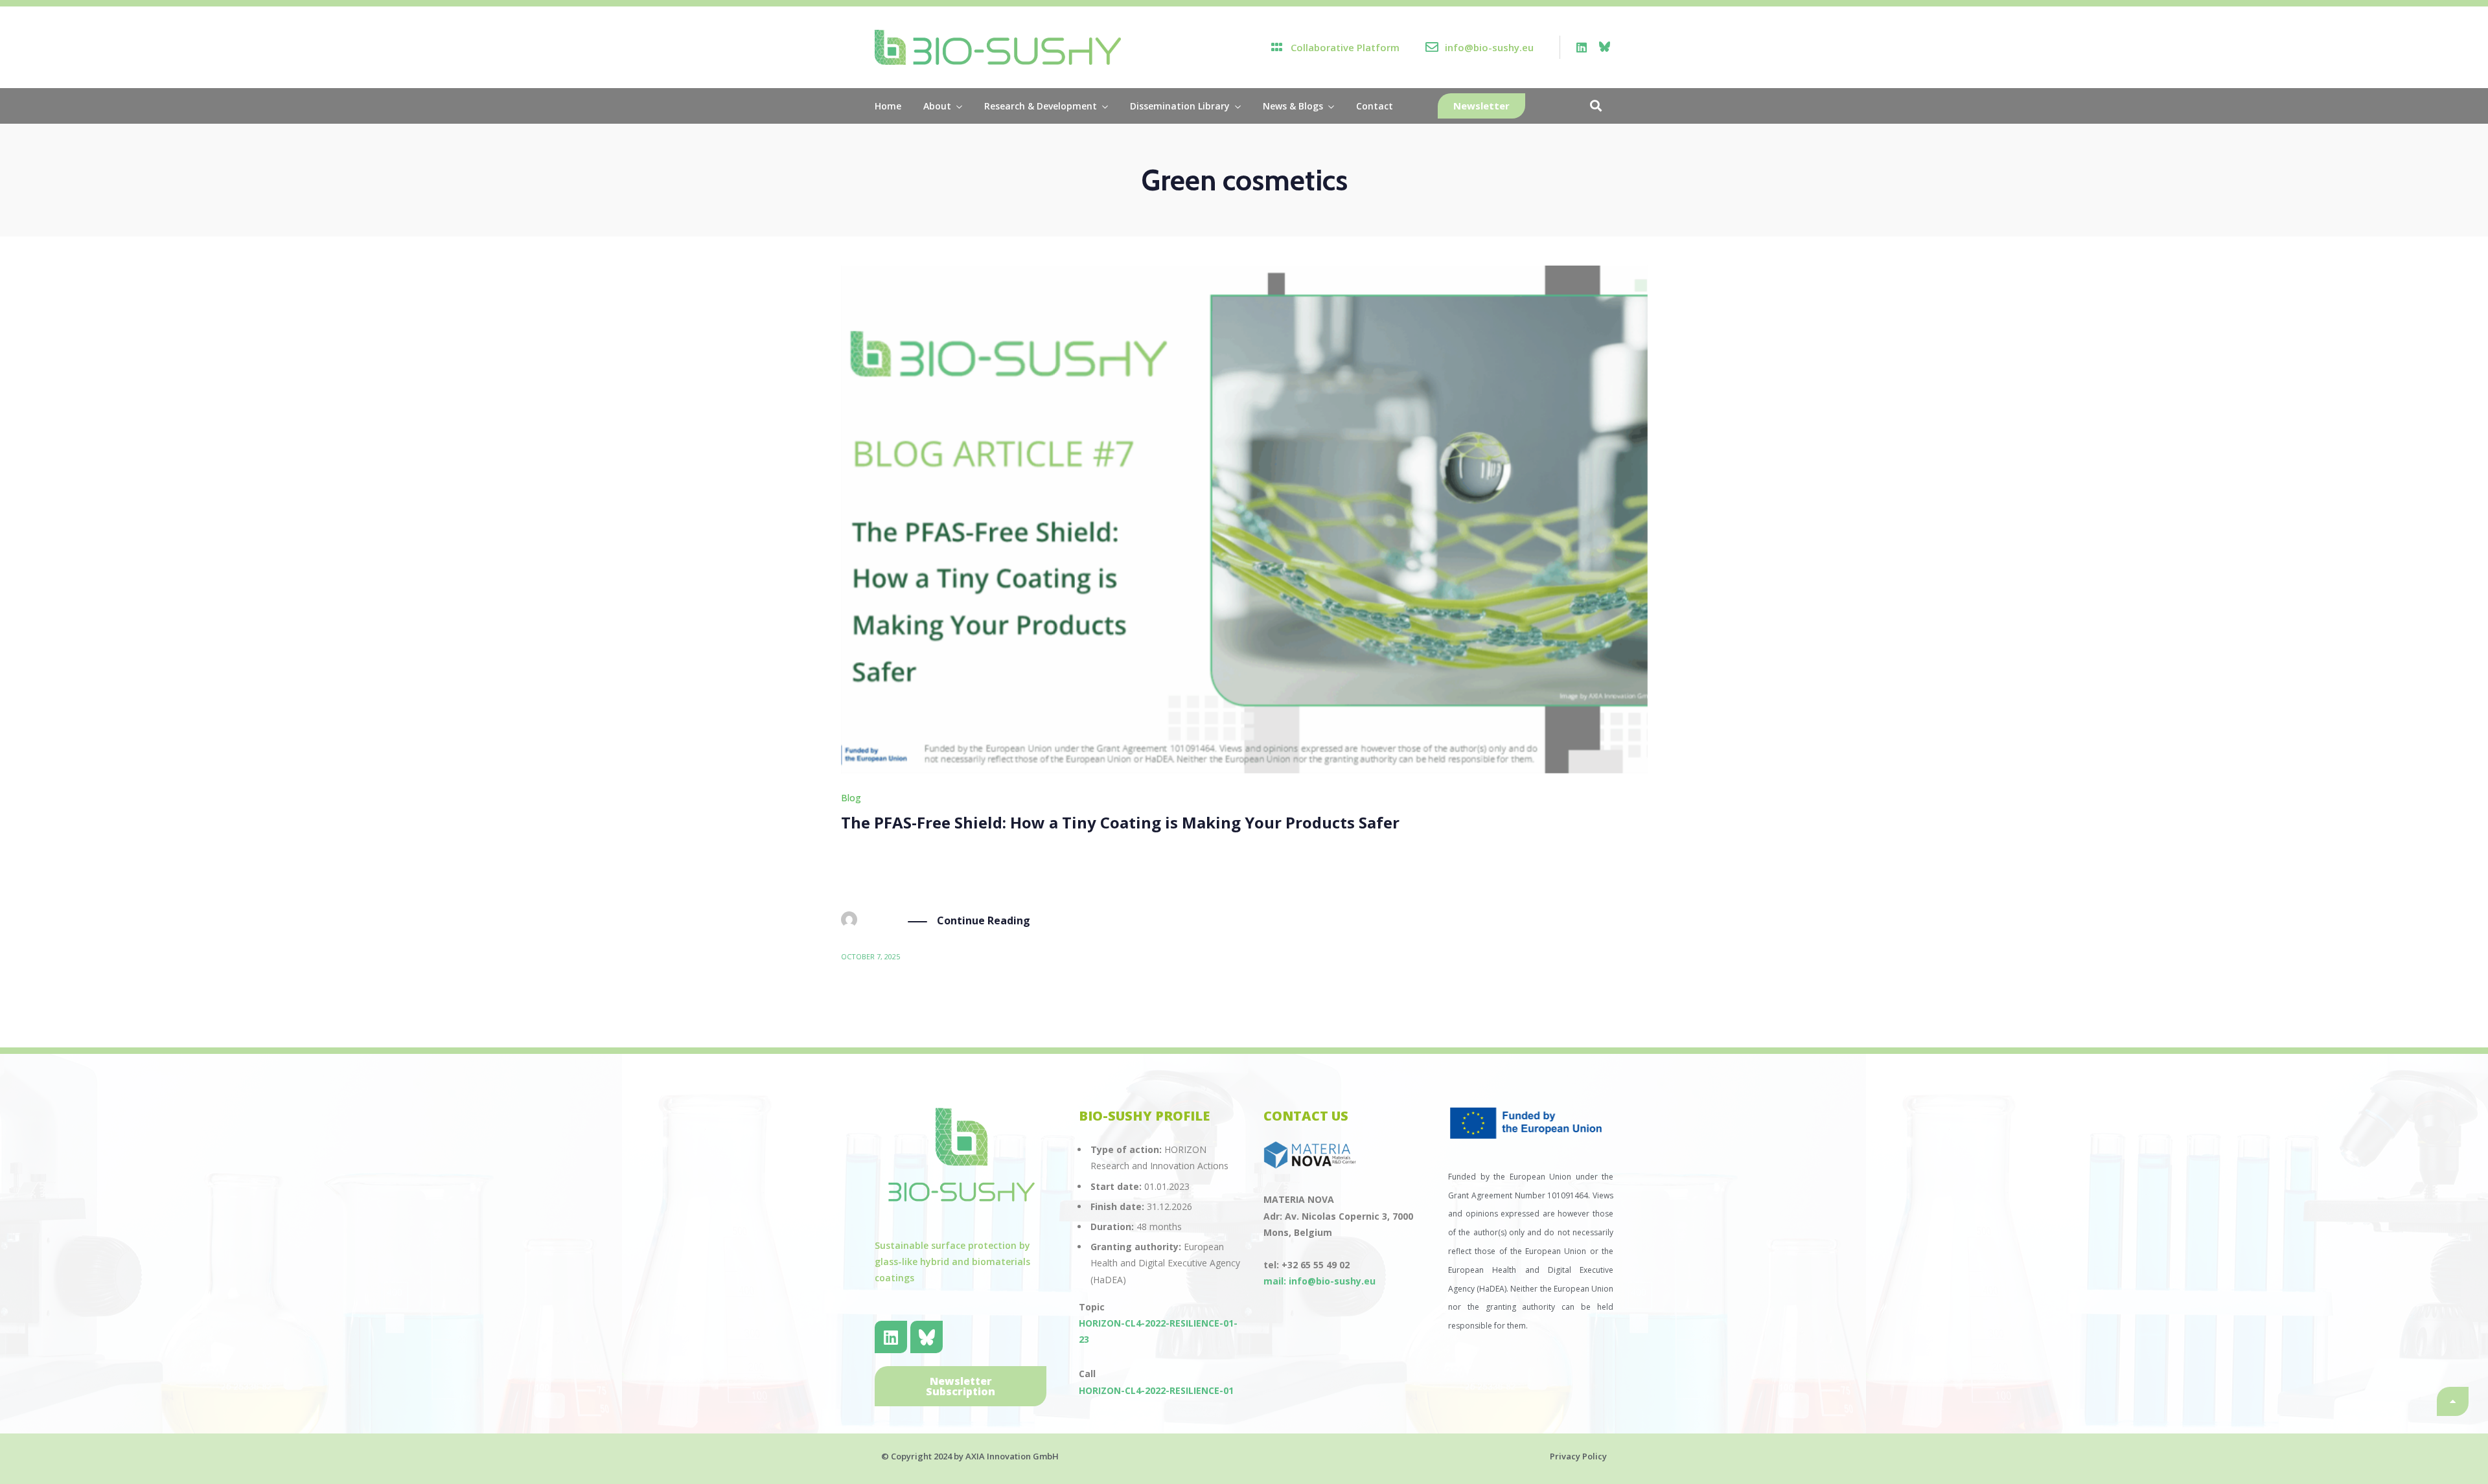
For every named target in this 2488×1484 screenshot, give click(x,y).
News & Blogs (1293, 106)
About (937, 106)
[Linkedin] (1582, 47)
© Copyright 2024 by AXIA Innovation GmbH (970, 1456)
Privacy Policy (1578, 1456)
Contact (1375, 106)
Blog (851, 798)
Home (888, 106)
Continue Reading (984, 920)
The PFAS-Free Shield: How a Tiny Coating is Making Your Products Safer (1120, 822)
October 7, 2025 (870, 956)
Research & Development (1041, 106)
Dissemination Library (1180, 106)
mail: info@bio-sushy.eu (1319, 1281)
